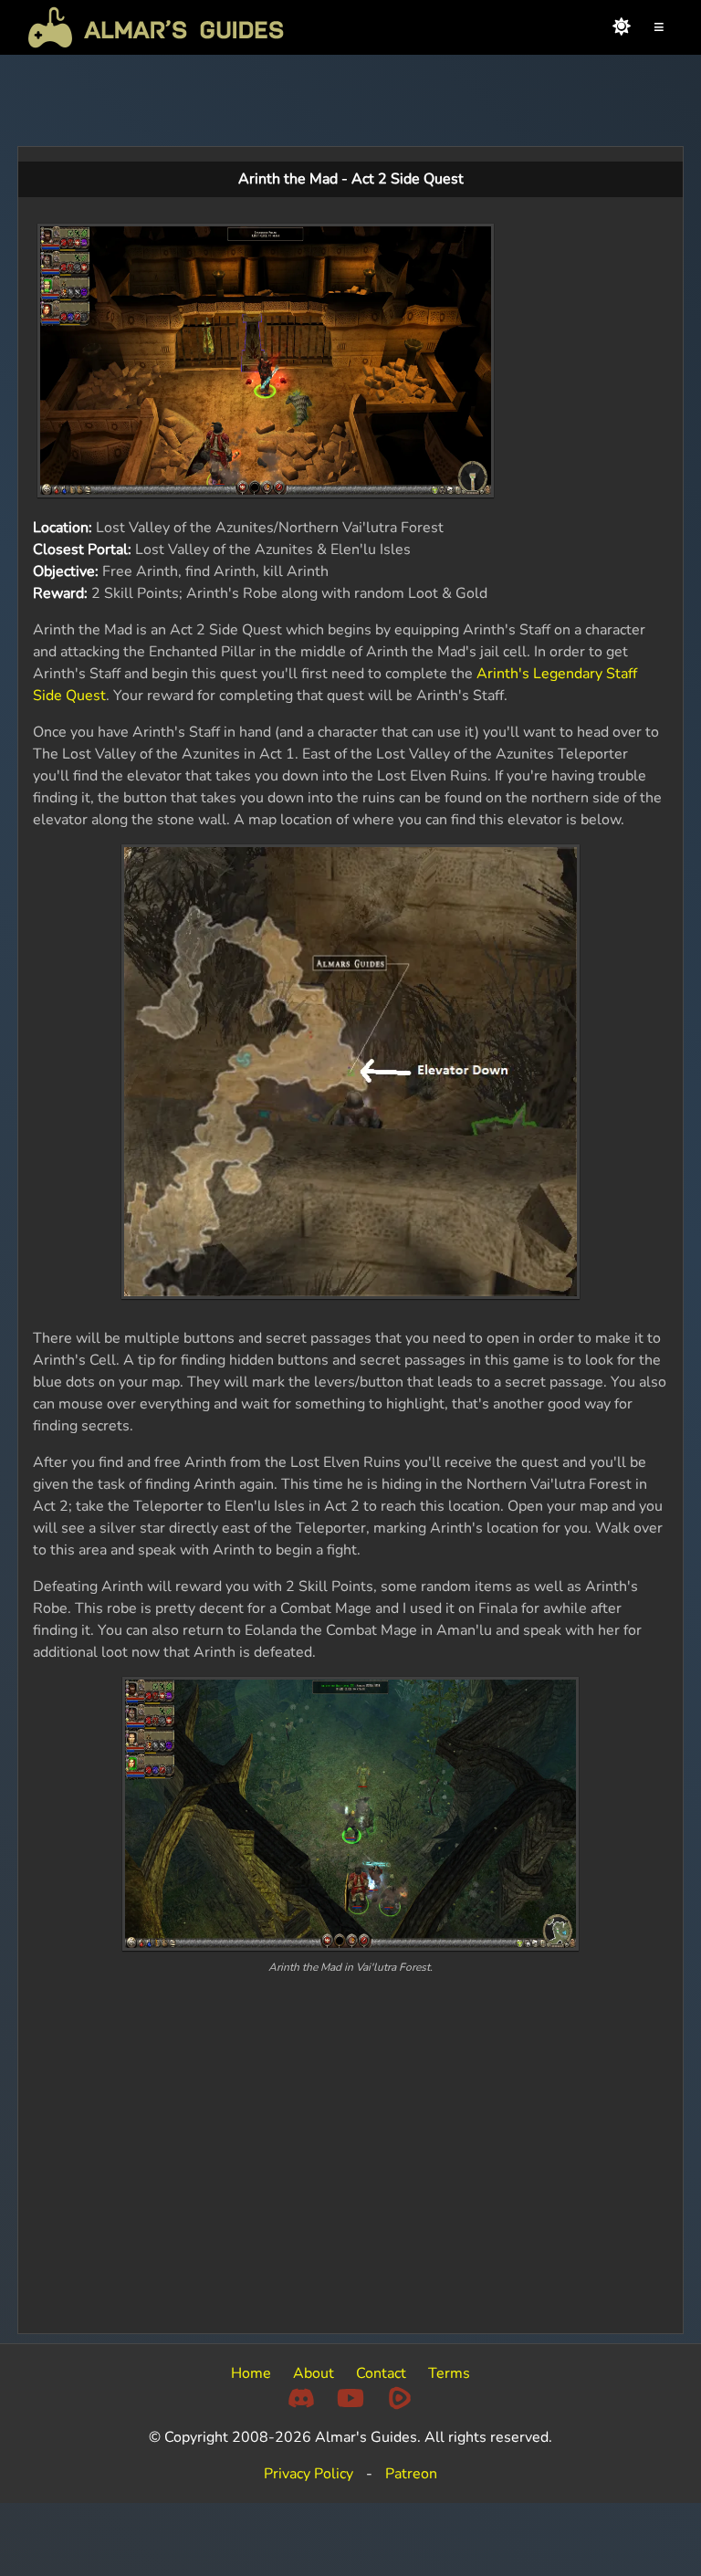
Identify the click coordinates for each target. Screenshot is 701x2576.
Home (251, 2373)
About (314, 2373)
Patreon (411, 2474)
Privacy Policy (309, 2474)
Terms (449, 2373)
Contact (381, 2373)
